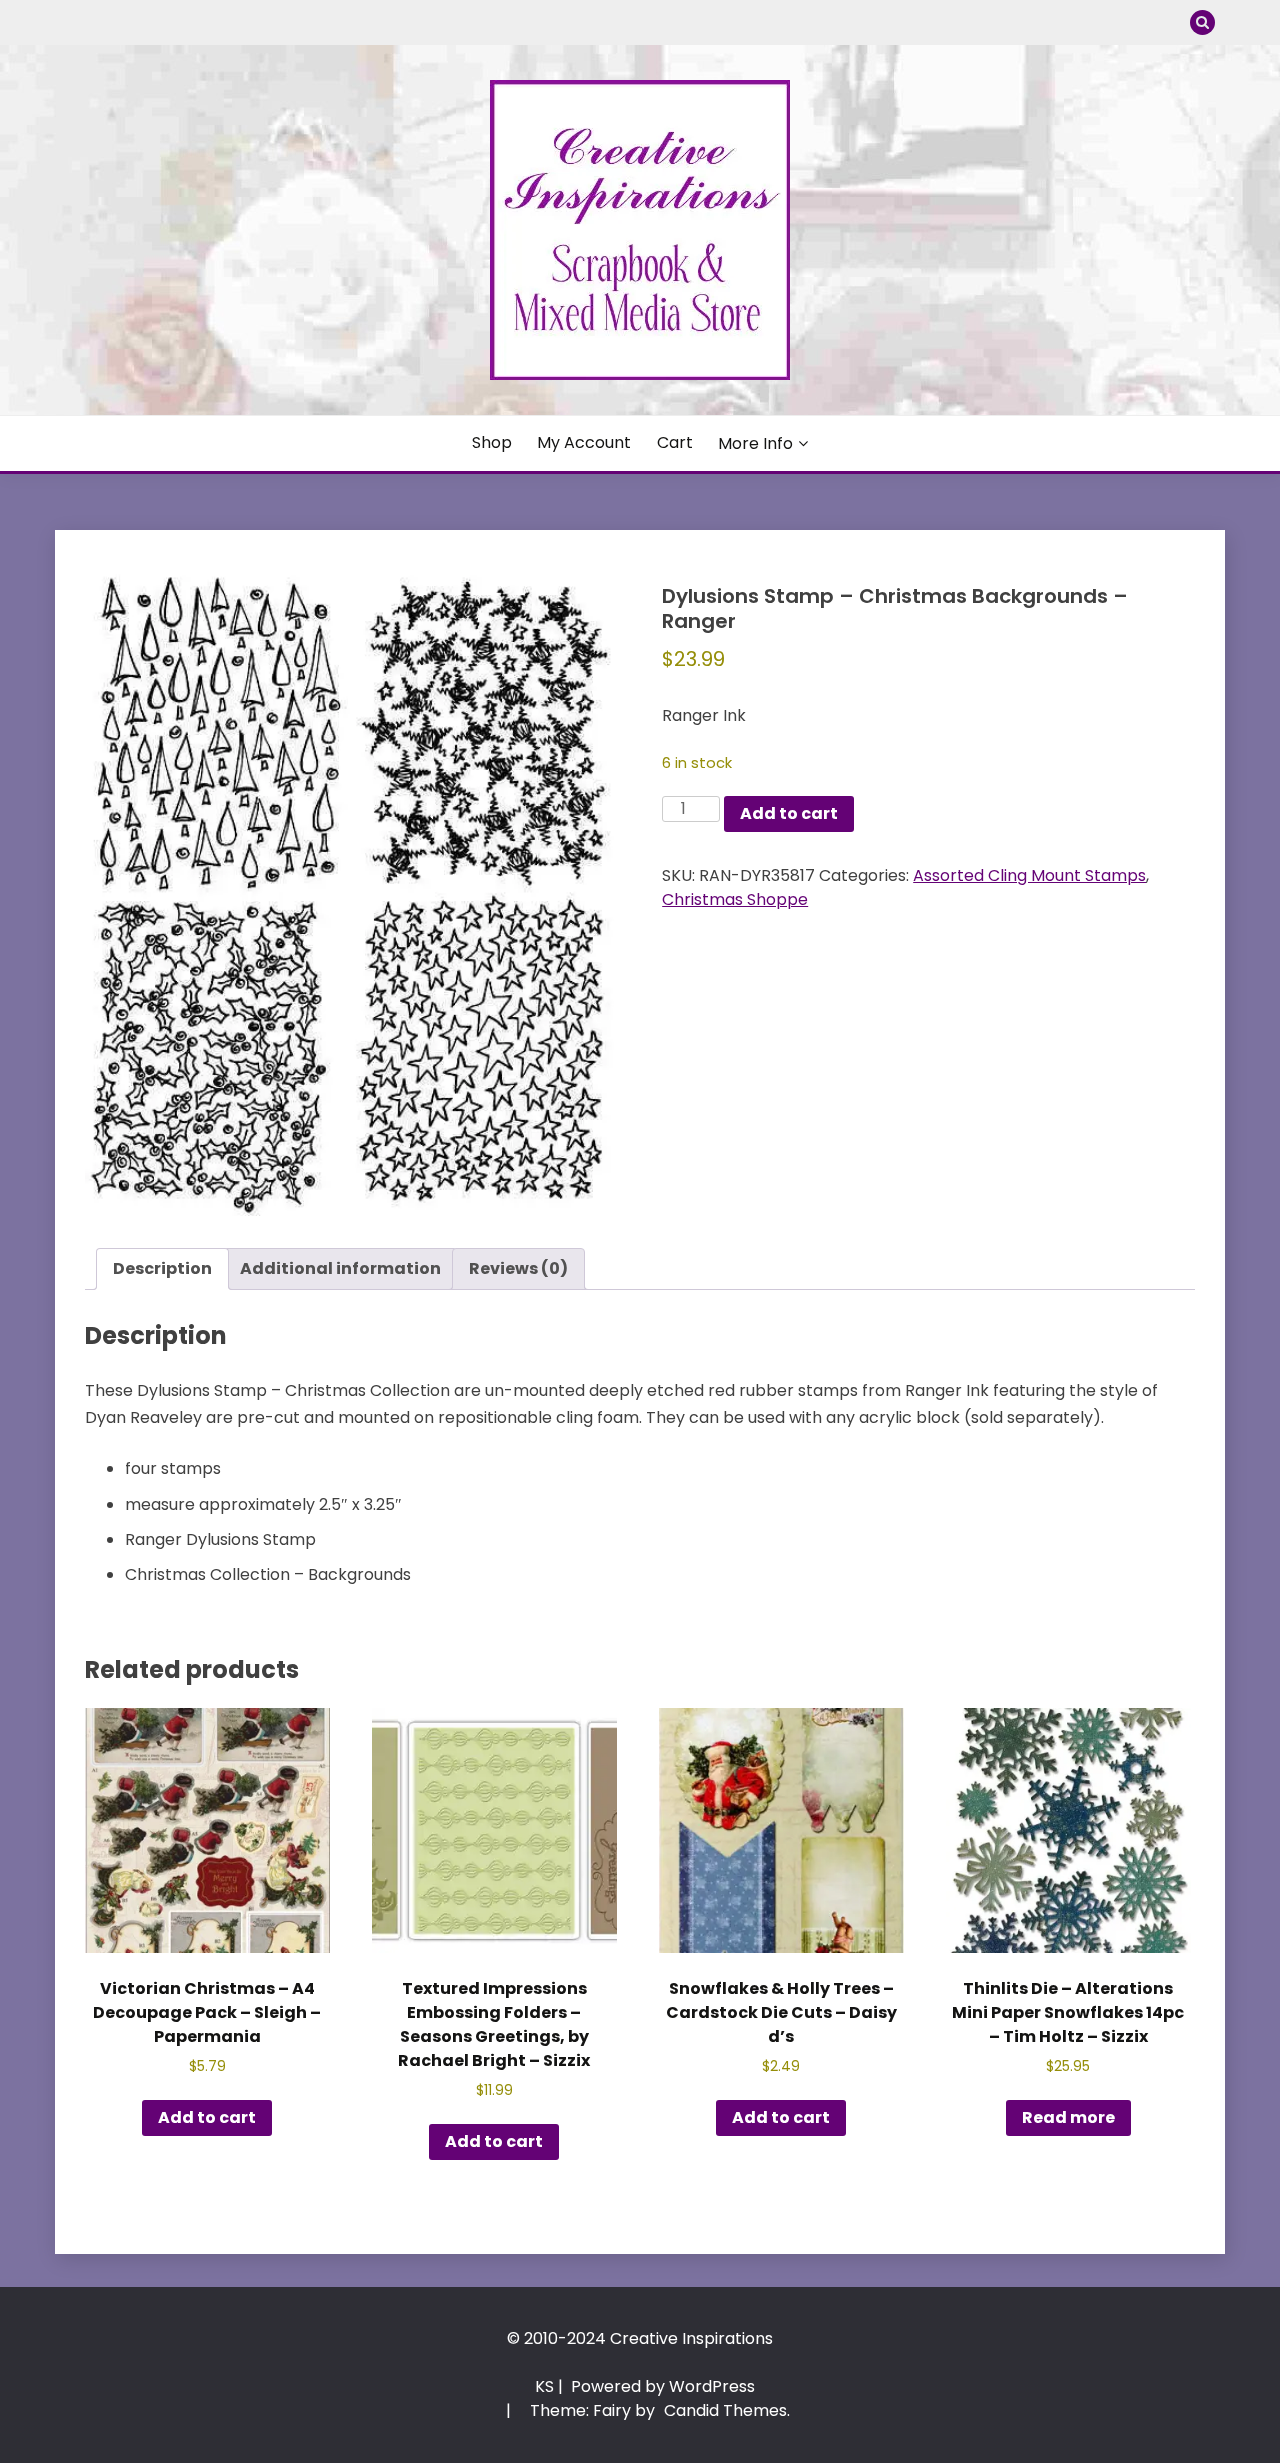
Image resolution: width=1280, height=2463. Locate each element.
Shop (492, 442)
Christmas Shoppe (735, 899)
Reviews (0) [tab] (518, 1268)
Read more (1068, 2117)
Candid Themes (725, 2410)
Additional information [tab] (340, 1268)
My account (584, 442)
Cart (675, 442)
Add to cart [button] (207, 2117)
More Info (755, 443)
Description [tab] (162, 1268)
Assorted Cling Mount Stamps (1029, 875)
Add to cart (789, 813)
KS (544, 2386)
